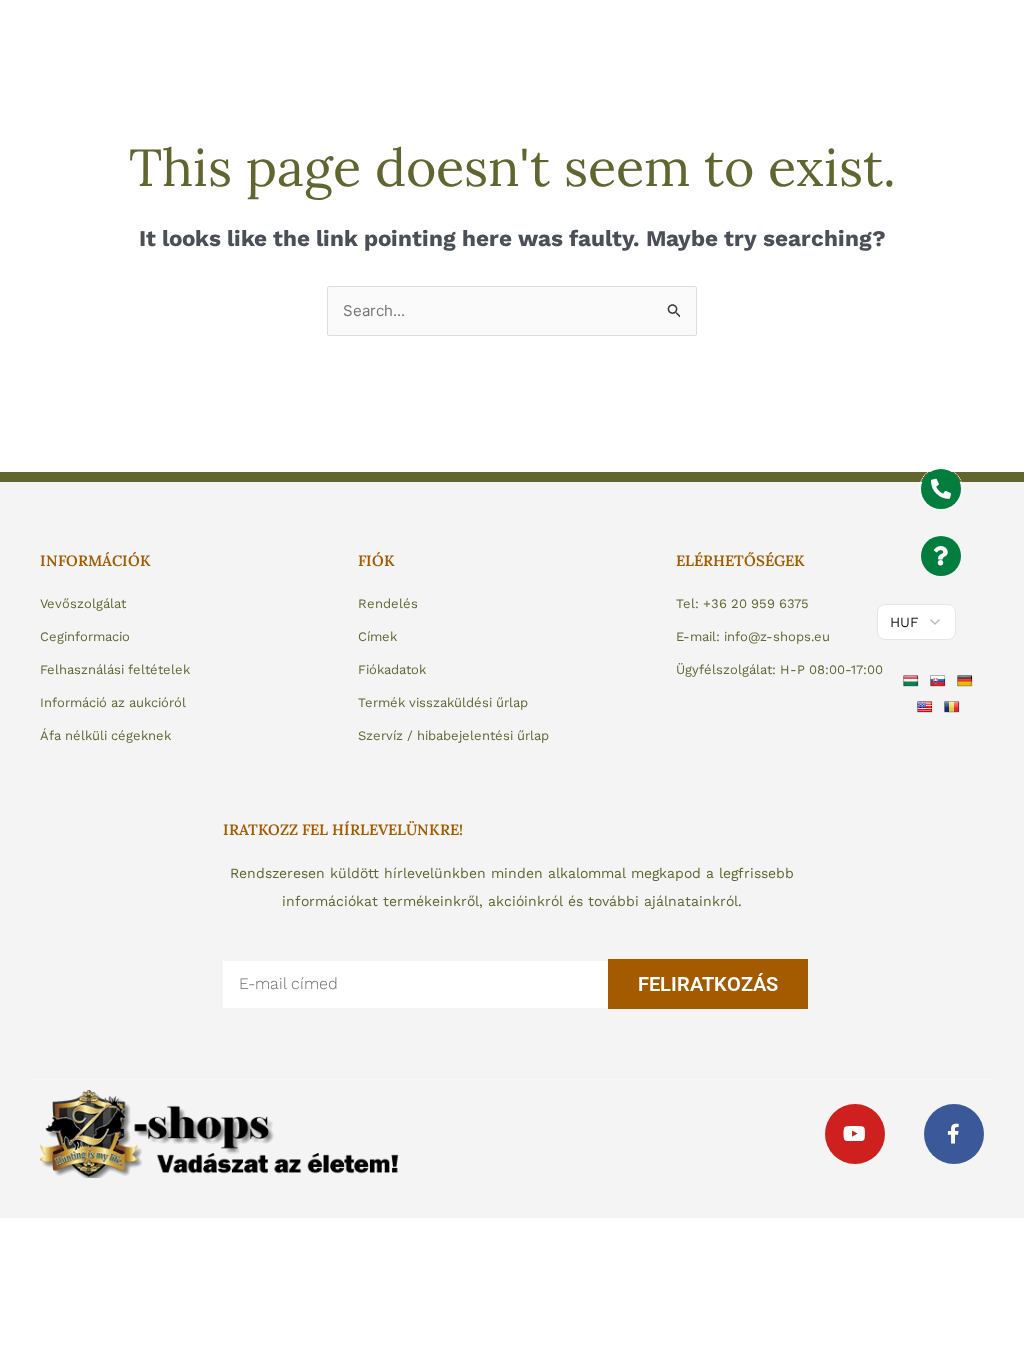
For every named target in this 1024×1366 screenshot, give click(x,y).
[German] (967, 680)
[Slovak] (940, 680)
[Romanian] (954, 705)
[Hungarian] (913, 680)
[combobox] (512, 311)
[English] (927, 705)
